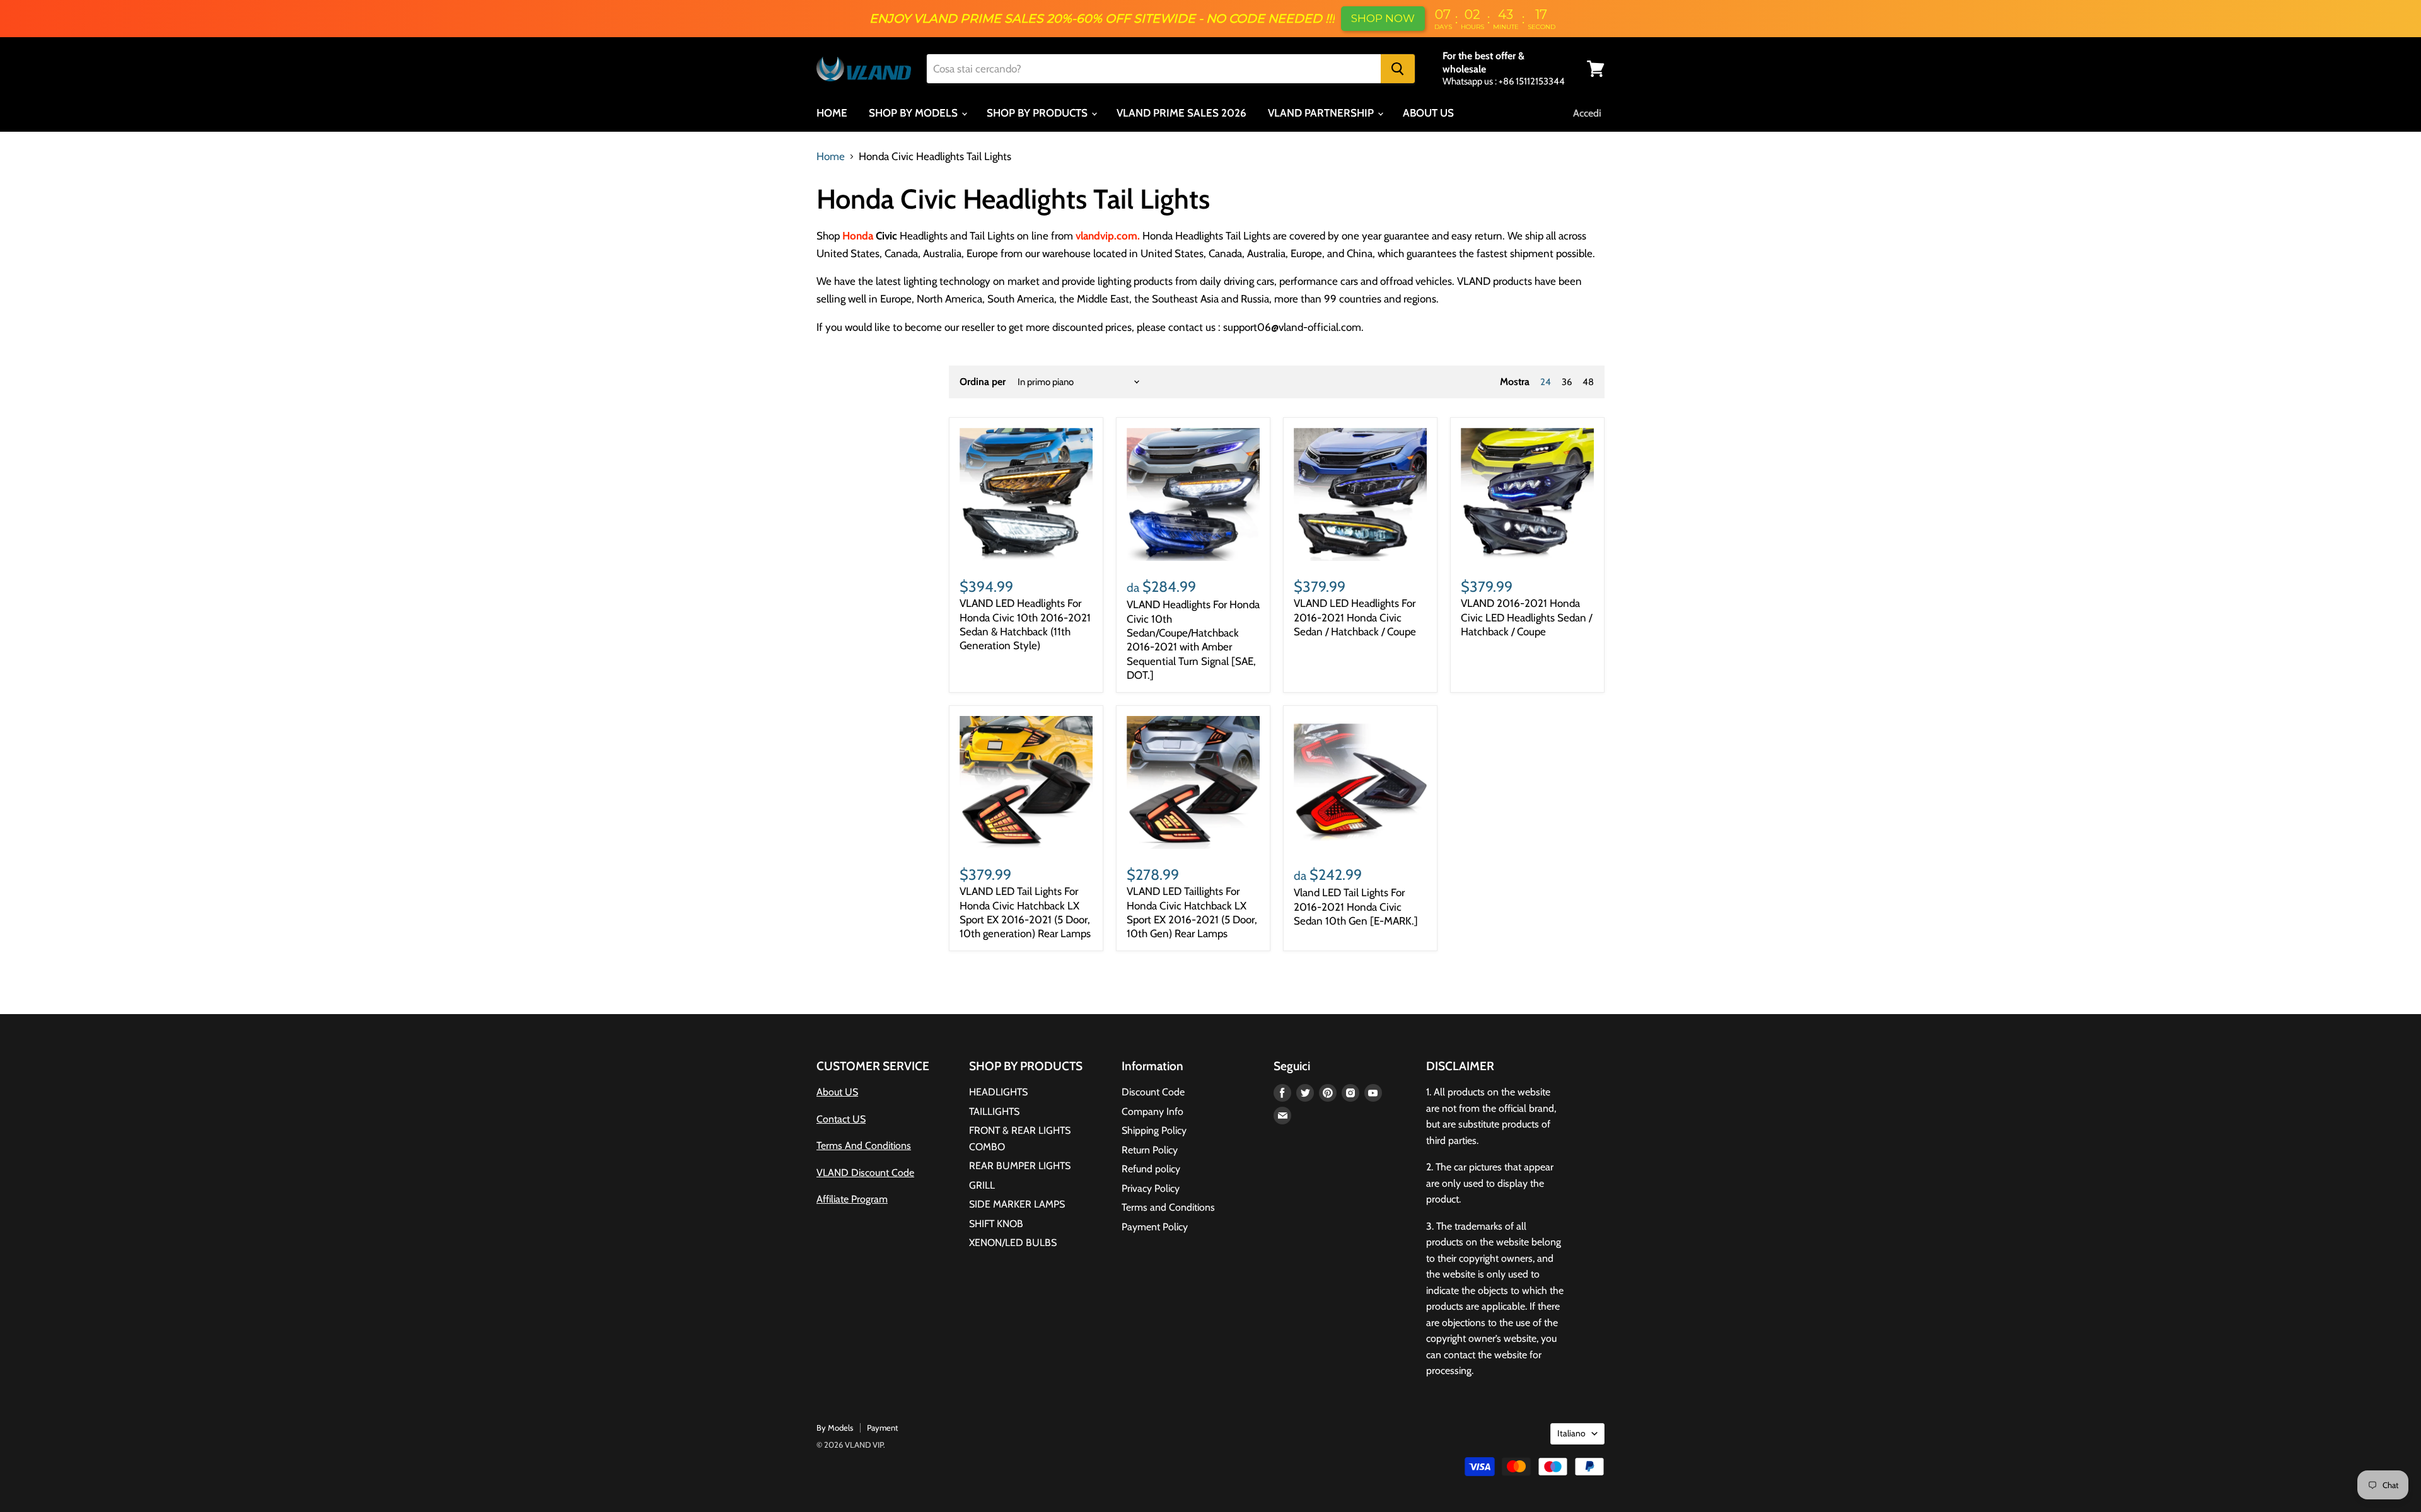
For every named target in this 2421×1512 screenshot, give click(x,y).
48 (1588, 382)
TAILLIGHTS (994, 1111)
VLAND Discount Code (865, 1173)
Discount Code (1153, 1092)
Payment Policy (1155, 1227)
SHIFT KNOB (996, 1224)
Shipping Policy (1154, 1130)
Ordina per (983, 382)
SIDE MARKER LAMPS (1017, 1204)
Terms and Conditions (1168, 1207)
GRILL (982, 1185)
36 (1567, 382)
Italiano (1571, 1433)
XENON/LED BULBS (1013, 1243)
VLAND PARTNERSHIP (1322, 113)
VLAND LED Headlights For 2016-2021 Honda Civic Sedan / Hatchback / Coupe (1355, 617)
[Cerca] (1398, 69)
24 (1546, 382)
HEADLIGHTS (998, 1092)
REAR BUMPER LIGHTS (1020, 1166)
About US (837, 1092)
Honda (859, 236)
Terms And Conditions (864, 1146)
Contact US (841, 1119)
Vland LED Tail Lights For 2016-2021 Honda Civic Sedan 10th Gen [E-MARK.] (1356, 907)
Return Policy (1150, 1150)
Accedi (1587, 113)
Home (831, 157)
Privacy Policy (1151, 1188)
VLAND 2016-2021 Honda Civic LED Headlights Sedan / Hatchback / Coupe (1526, 617)
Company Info (1152, 1111)
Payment (882, 1428)
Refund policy (1151, 1169)
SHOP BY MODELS (914, 113)
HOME (832, 113)
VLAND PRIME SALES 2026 (1181, 113)
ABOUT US (1428, 113)
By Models (835, 1428)
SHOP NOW (1383, 18)
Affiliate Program (852, 1199)
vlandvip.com (1106, 236)
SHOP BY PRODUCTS (1038, 113)
